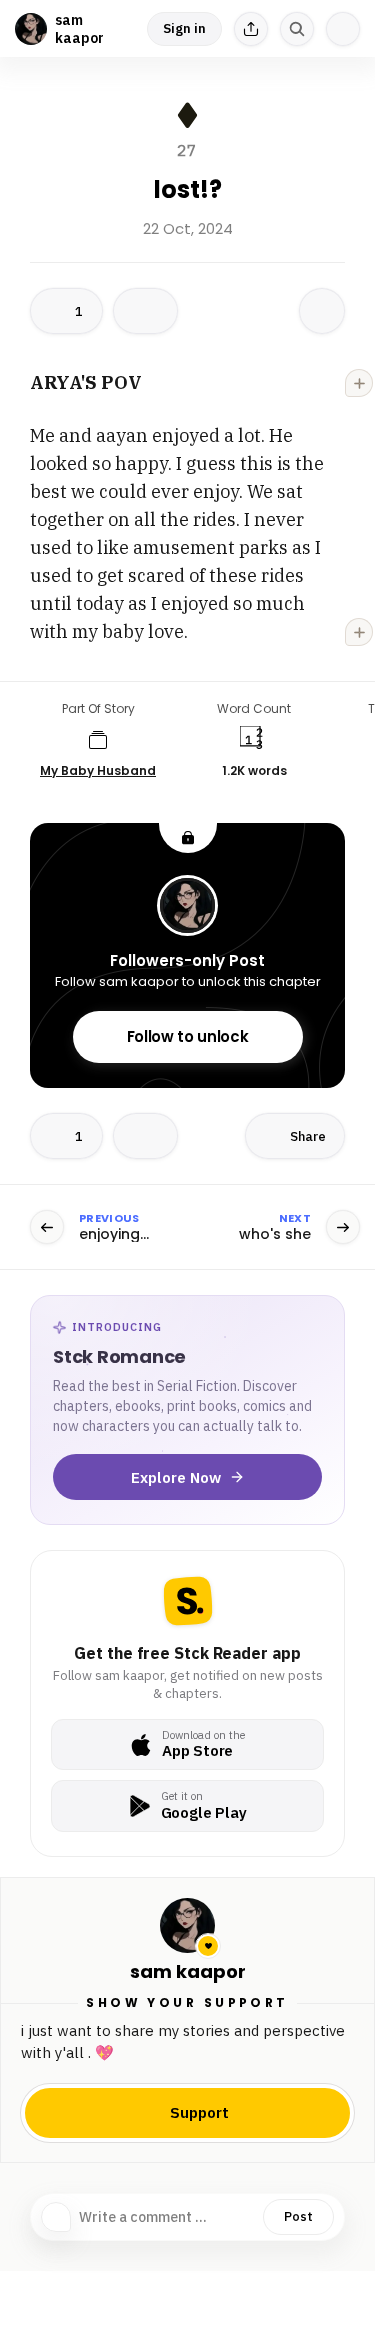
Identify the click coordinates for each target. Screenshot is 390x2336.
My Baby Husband (98, 771)
